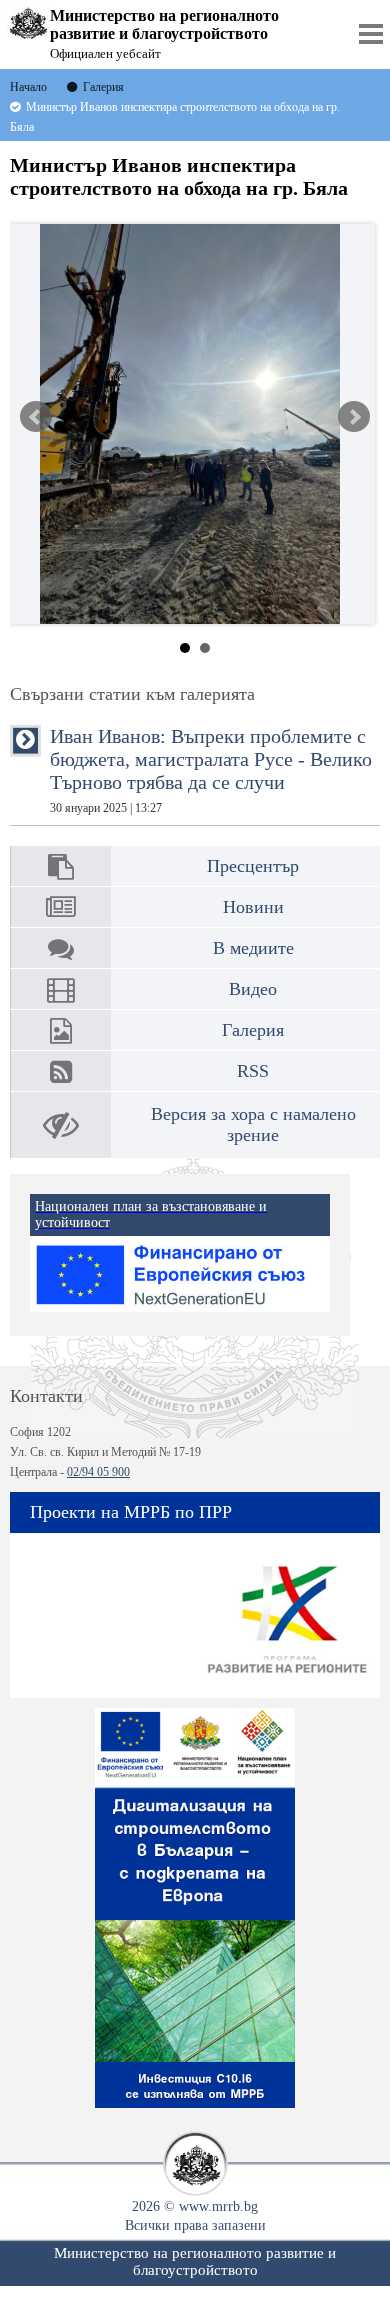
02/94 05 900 (98, 1472)
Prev (36, 417)
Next (354, 417)
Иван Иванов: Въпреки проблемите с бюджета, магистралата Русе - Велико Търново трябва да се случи (211, 770)
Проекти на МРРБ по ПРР (131, 1512)
